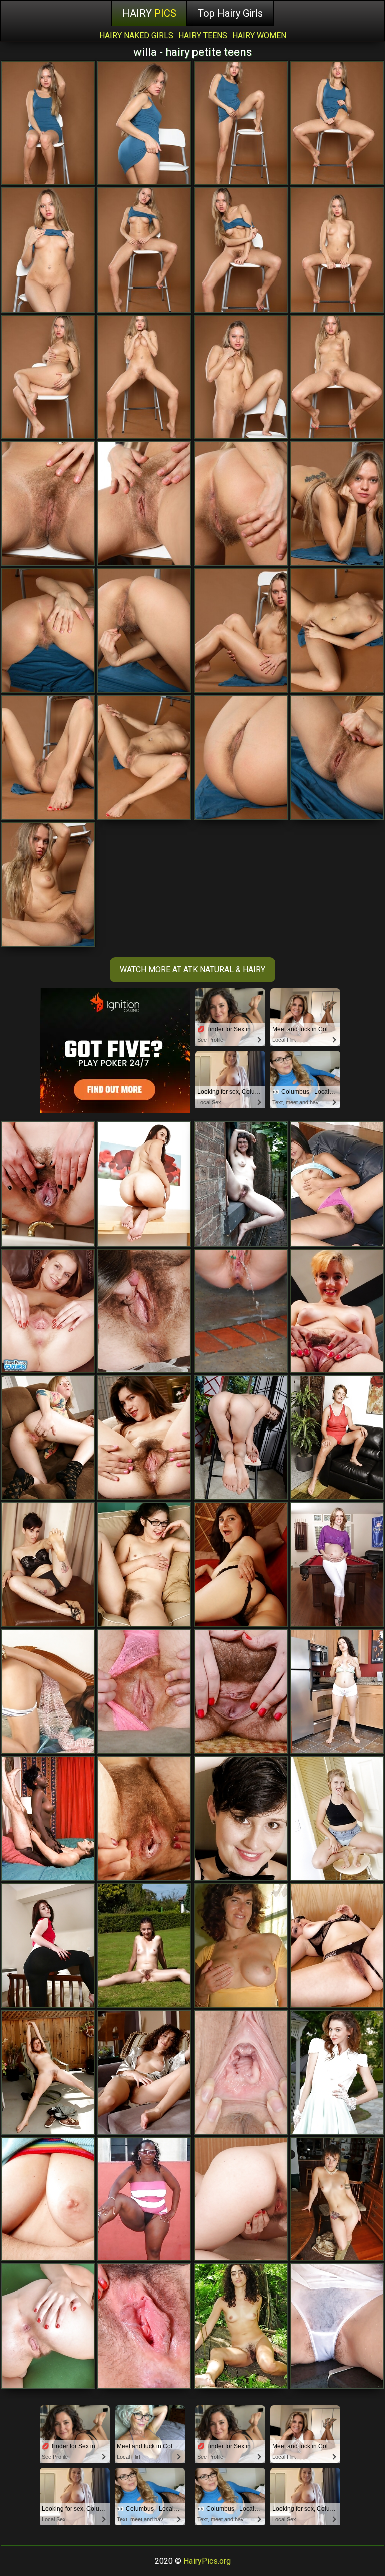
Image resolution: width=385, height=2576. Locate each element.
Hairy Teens (203, 35)
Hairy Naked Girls (136, 35)
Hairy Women (259, 35)
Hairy (149, 13)
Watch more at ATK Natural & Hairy (192, 969)
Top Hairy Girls (230, 13)
